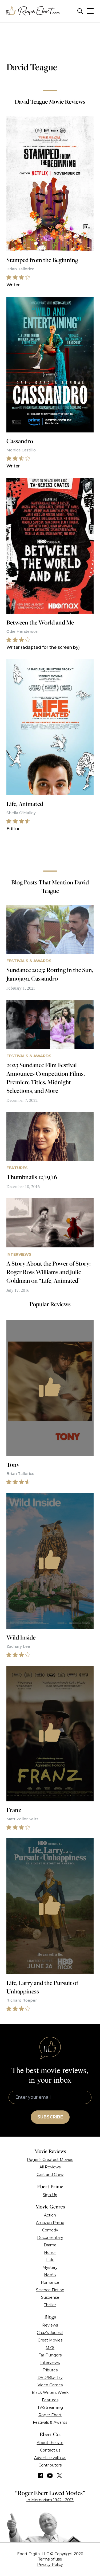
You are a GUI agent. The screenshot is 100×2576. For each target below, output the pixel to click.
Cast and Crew (50, 2175)
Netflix (50, 2275)
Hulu (50, 2260)
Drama (50, 2245)
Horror (50, 2253)
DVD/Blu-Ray (50, 2378)
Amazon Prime (50, 2223)
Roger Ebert (50, 2415)
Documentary (50, 2238)
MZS (50, 2348)
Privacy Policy (50, 2565)
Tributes (50, 2370)
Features (50, 2400)
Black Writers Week (50, 2392)
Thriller (50, 2305)
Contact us (50, 2450)
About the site (50, 2443)
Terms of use (50, 2559)
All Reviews (50, 2167)
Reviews (50, 2325)
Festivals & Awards (50, 2422)
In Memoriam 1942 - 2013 (50, 2500)
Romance (50, 2282)
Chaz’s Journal (50, 2333)
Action (50, 2215)
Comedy (50, 2230)
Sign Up (50, 2195)
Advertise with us (50, 2458)
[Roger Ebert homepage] (33, 11)
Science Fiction (50, 2290)
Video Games (50, 2385)
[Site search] (80, 11)
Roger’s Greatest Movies (50, 2160)
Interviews (50, 2363)
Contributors (50, 2465)
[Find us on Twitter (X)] (59, 2476)
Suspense (50, 2297)
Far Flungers (50, 2355)
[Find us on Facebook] (41, 2476)
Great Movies (50, 2340)
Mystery (50, 2267)
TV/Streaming (50, 2407)
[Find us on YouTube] (50, 2476)
